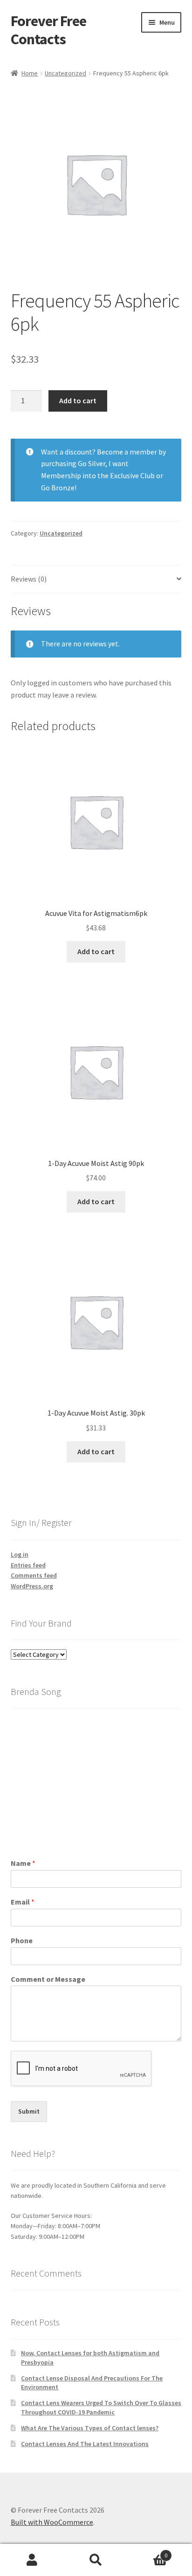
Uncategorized (65, 73)
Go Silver (92, 463)
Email (23, 1902)
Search (96, 2560)
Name (23, 1863)
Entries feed (28, 1565)
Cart (148, 2552)
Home (30, 73)
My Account (32, 2560)
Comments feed (34, 1575)
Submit (29, 2111)
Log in (20, 1554)
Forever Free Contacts (48, 30)
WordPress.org (32, 1586)
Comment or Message (48, 1979)
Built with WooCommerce (52, 2522)
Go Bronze (58, 488)
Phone (22, 1940)
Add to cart (78, 400)
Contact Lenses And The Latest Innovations (85, 2444)
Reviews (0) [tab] (29, 579)
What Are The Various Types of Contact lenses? (90, 2428)
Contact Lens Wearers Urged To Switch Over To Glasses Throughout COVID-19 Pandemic (101, 2407)
